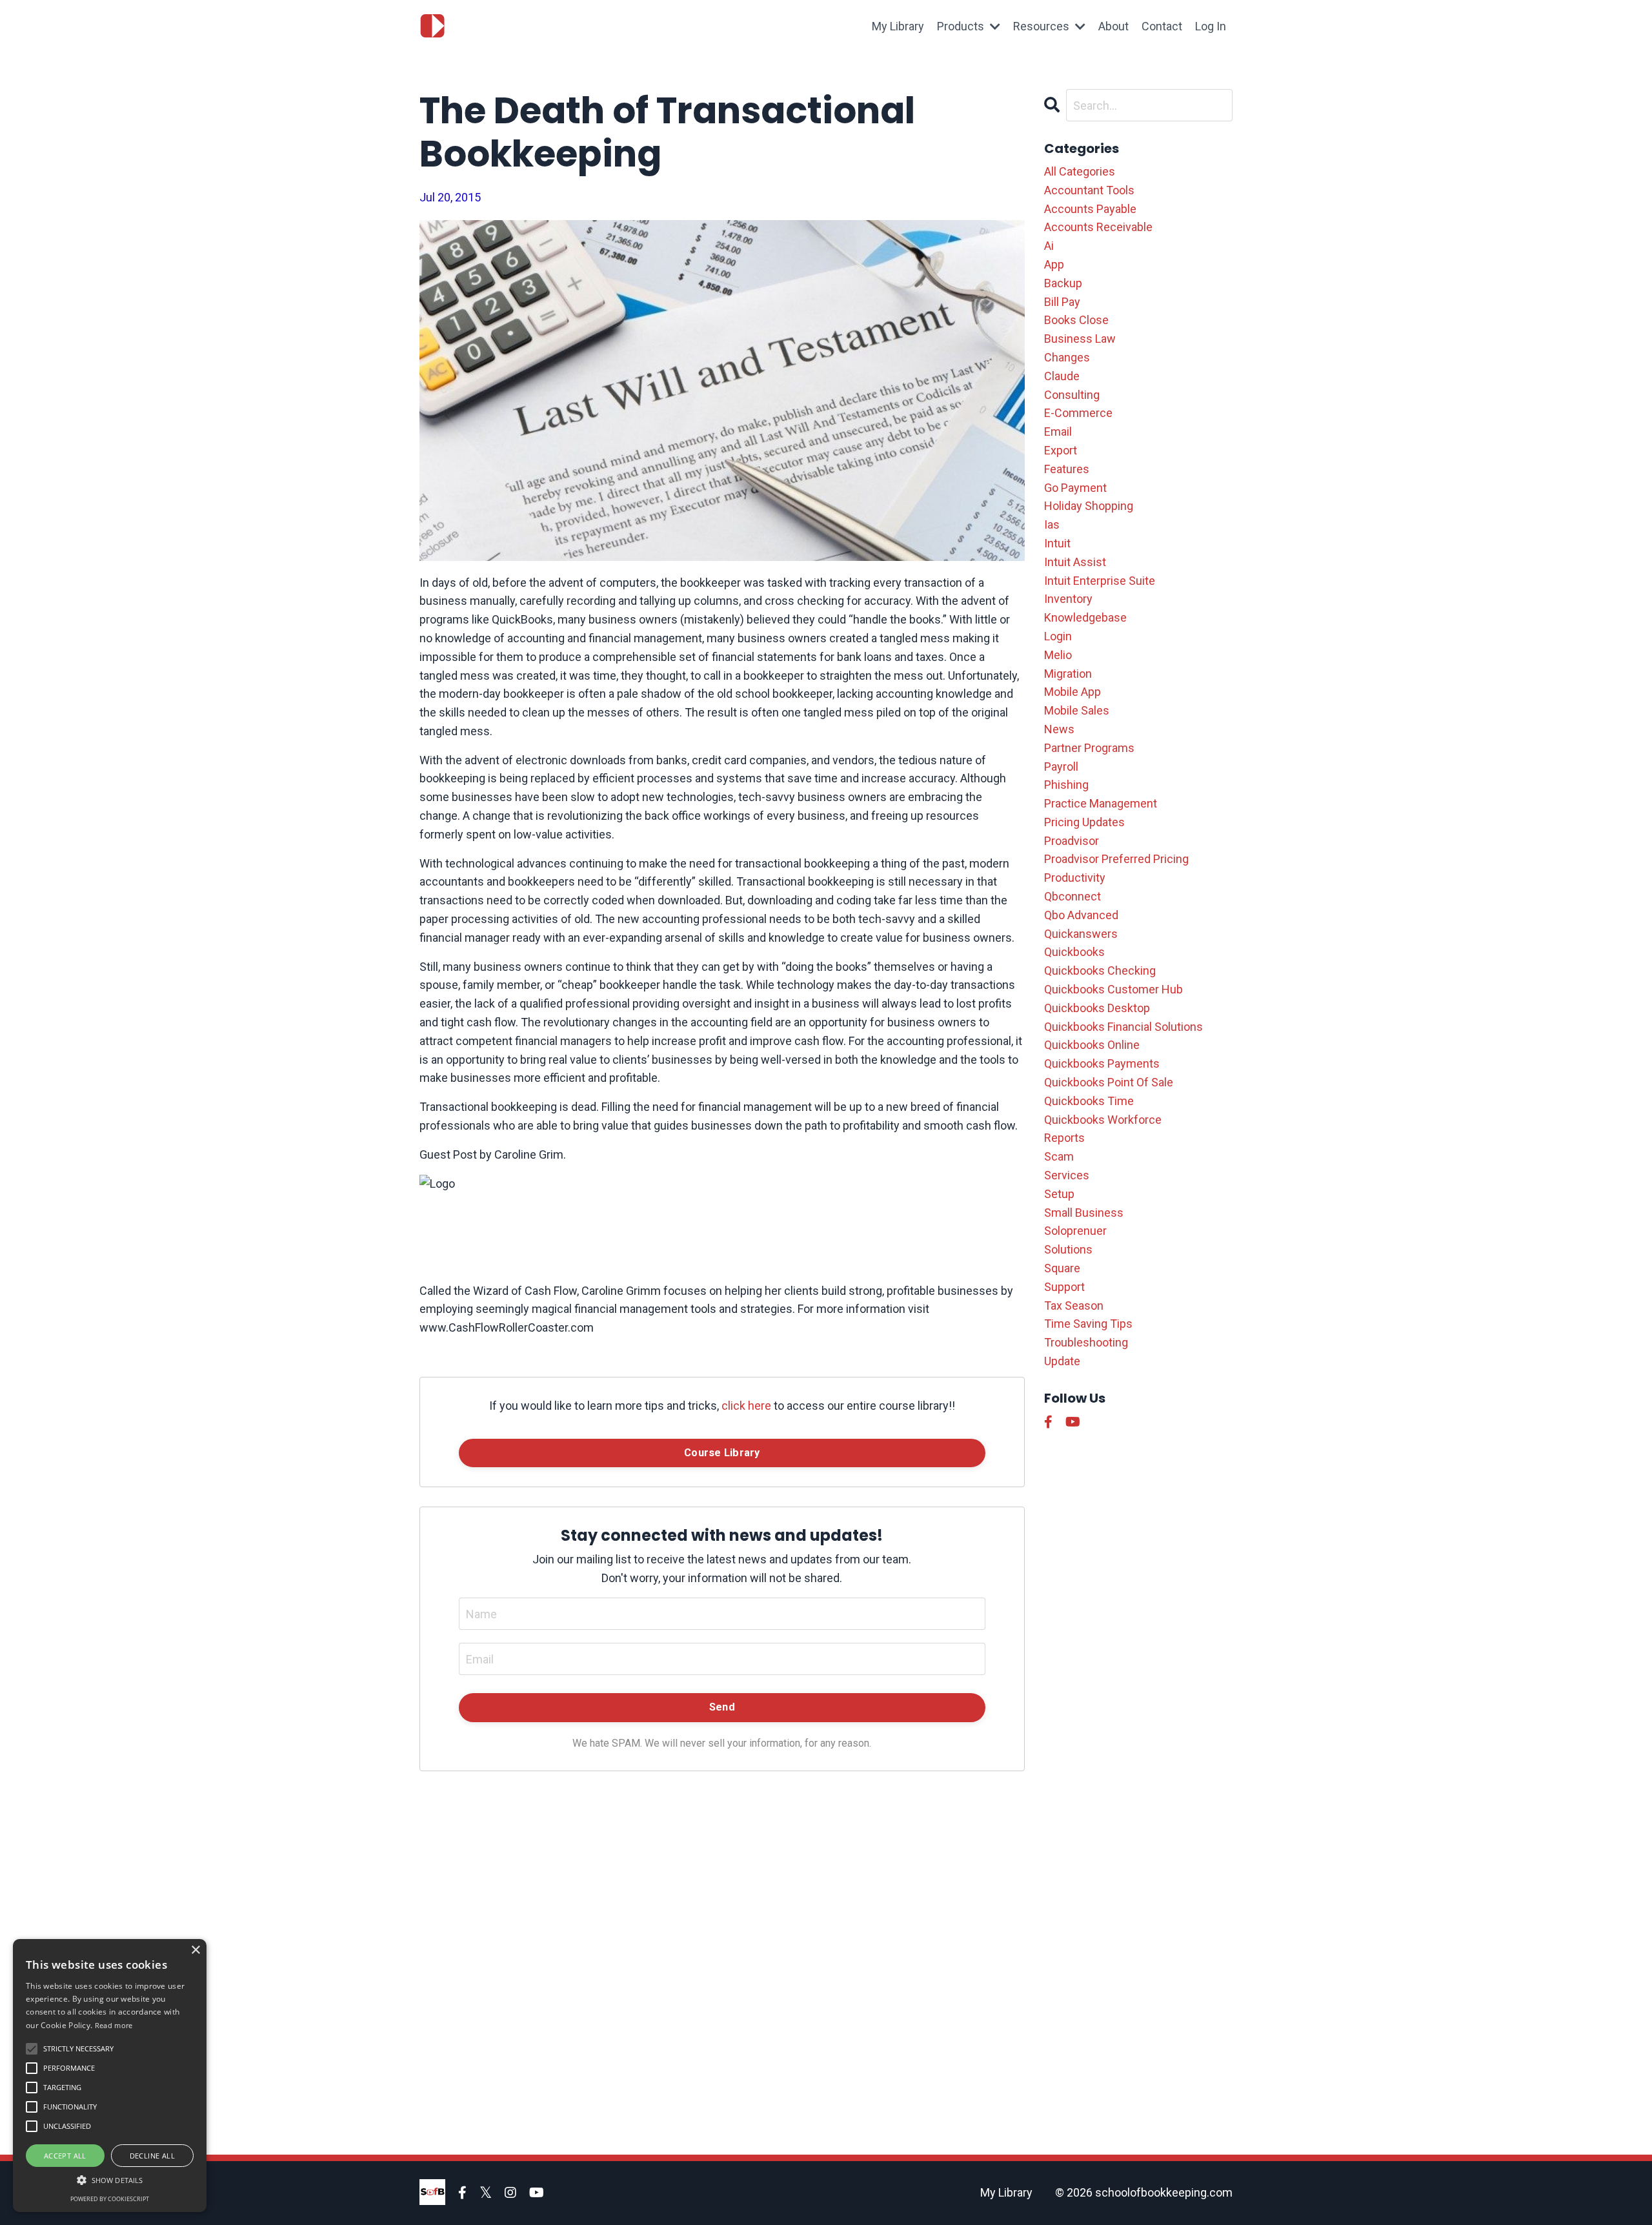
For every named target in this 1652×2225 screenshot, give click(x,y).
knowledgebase (1085, 617)
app (1054, 264)
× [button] (195, 1950)
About (1113, 26)
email (1058, 432)
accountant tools (1089, 190)
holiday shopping (1089, 506)
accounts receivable (1098, 227)
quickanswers (1081, 934)
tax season (1074, 1306)
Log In (1211, 26)
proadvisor (1072, 841)
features (1067, 469)
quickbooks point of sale (1109, 1082)
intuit (1057, 543)
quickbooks (1074, 952)
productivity (1075, 878)
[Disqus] (722, 1952)
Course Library (722, 1453)
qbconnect (1073, 896)
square (1062, 1268)
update (1062, 1361)
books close (1076, 320)
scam (1059, 1156)
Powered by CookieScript (110, 2199)
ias (1052, 524)
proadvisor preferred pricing (1116, 859)
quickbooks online (1092, 1045)
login (1058, 636)
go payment (1075, 488)
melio (1058, 655)
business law (1080, 339)
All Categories (1080, 171)
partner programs (1089, 748)
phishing (1066, 785)
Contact (1162, 26)
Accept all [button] (65, 2156)
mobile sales (1077, 710)
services (1067, 1175)
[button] (110, 2180)
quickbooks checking (1100, 970)
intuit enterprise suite (1100, 581)
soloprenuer (1075, 1231)
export (1061, 450)
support (1064, 1287)
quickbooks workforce (1103, 1120)
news (1059, 729)
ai (1049, 246)
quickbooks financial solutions (1123, 1027)
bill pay (1062, 302)
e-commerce (1078, 413)
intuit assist (1075, 562)
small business (1084, 1213)
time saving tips (1088, 1324)
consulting (1072, 395)
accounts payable (1090, 209)
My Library (898, 26)
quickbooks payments (1102, 1063)
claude (1062, 376)
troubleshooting (1086, 1342)
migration (1068, 674)
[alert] (110, 2076)
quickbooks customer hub (1113, 989)
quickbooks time (1089, 1101)
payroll (1061, 767)
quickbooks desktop (1097, 1008)
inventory (1068, 599)
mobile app (1073, 692)
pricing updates (1084, 822)
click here (746, 1406)
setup (1059, 1194)
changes (1067, 357)
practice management (1101, 803)
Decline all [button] (152, 2156)
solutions (1068, 1249)
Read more (114, 2025)
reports (1064, 1138)
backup (1063, 283)
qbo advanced (1081, 915)
